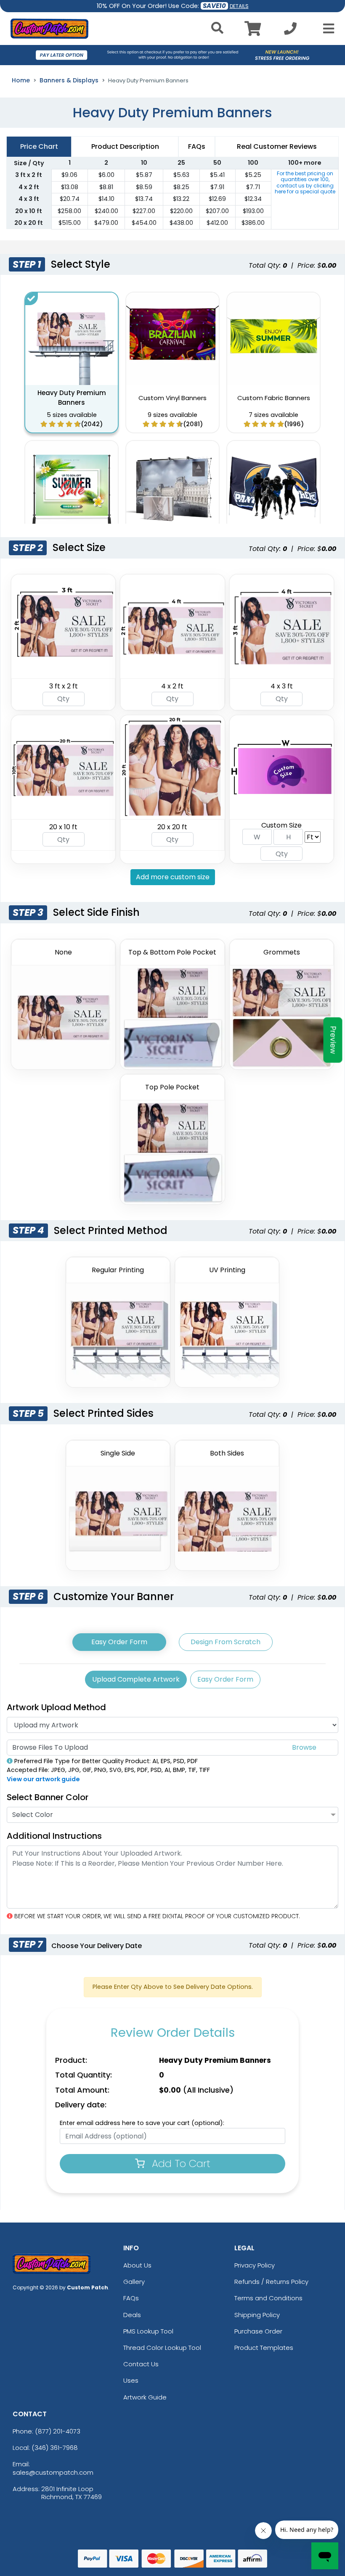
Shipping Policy (257, 2315)
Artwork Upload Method (56, 1707)
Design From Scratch (226, 1642)
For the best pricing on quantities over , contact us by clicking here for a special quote (305, 182)
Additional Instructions (54, 1836)
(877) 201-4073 (58, 2431)
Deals (132, 2315)
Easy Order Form (119, 1642)
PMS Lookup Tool (148, 2331)
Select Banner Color (48, 1797)
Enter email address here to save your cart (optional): (142, 2123)
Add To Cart (180, 2163)
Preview (333, 1040)
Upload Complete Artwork (136, 1679)
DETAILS (239, 6)
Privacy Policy (255, 2265)
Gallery (134, 2282)
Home (21, 80)
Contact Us (141, 2364)
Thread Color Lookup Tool (162, 2348)
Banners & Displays (69, 80)
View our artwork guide (43, 1779)
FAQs (131, 2298)
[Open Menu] (326, 29)
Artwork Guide (145, 2397)
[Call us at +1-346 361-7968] (290, 31)
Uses (131, 2380)
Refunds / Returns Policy (271, 2282)
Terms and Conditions (268, 2298)
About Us (137, 2265)
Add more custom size (173, 877)
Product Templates (264, 2348)
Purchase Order (258, 2331)
